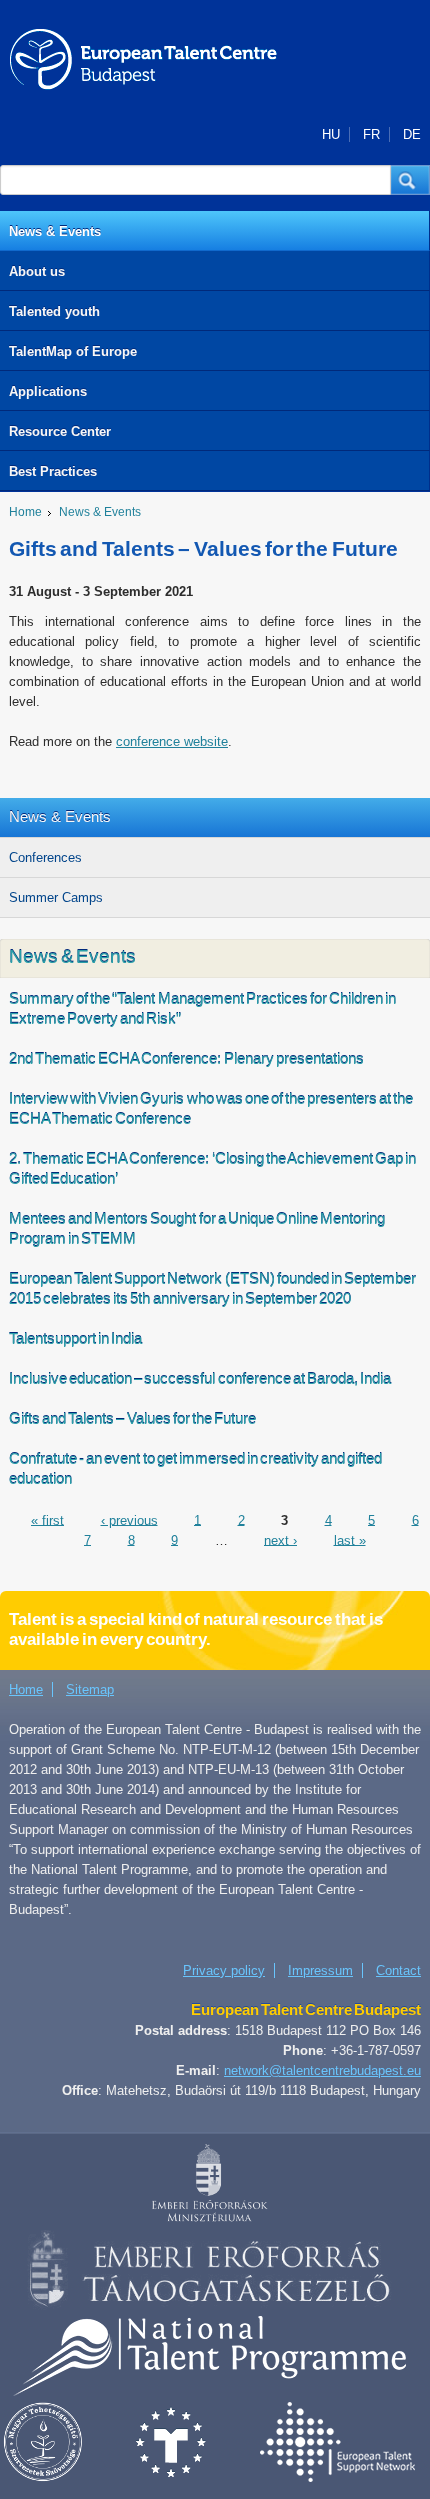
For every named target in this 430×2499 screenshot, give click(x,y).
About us (37, 271)
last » (350, 1539)
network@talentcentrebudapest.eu (322, 2070)
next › (280, 1539)
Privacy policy (224, 1970)
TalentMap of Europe (73, 351)
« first (47, 1519)
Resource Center (60, 431)
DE (412, 134)
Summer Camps (56, 897)
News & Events (55, 231)
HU (331, 134)
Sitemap (90, 1689)
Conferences (45, 857)
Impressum (320, 1970)
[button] (410, 180)
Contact (398, 1970)
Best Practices (53, 471)
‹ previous (129, 1519)
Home (25, 512)
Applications (48, 391)
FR (371, 134)
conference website (172, 741)
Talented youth (54, 311)
